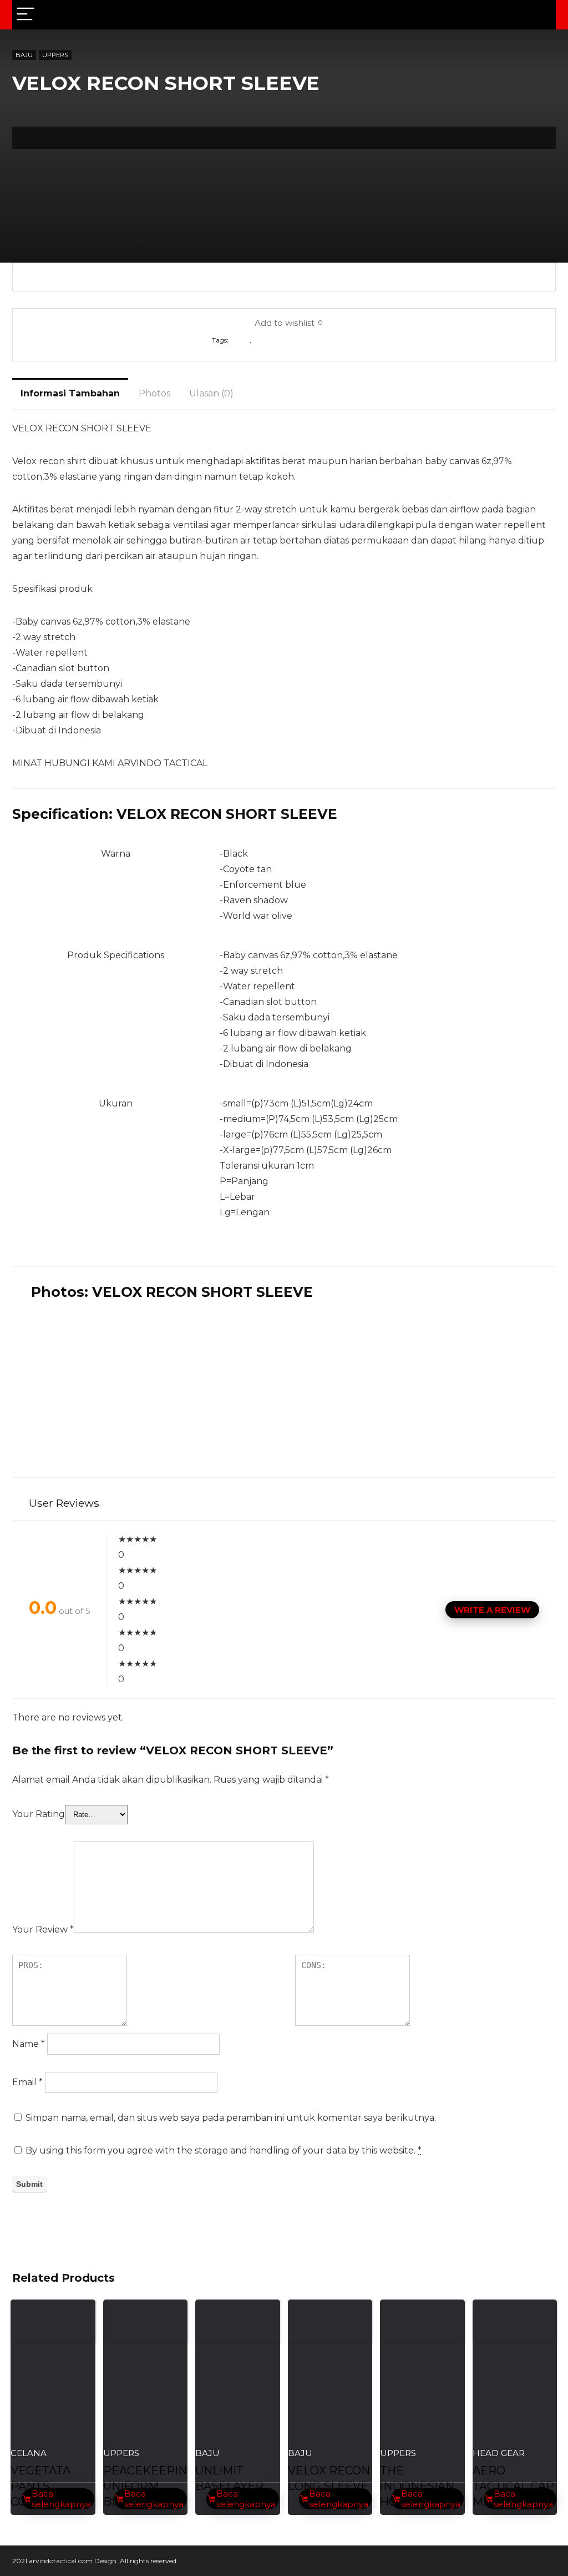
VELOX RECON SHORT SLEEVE (305, 340)
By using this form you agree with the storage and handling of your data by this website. (224, 2150)
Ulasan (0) (211, 393)
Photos (154, 393)
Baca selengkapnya (61, 2499)
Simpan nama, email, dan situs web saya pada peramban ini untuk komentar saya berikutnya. (231, 2118)
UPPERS (55, 55)
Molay (240, 340)
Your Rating (39, 1814)
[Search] (539, 15)
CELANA (29, 2453)
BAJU (24, 55)
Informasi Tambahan (70, 393)
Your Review (43, 1930)
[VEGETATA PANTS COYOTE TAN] (53, 2398)
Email (27, 2082)
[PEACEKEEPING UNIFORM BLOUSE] (146, 2398)
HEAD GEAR (499, 2453)
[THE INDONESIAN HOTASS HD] (422, 2398)
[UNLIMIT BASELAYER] (238, 2398)
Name (29, 2044)
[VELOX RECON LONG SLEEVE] (330, 2398)
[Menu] (26, 15)
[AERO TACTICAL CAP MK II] (515, 2398)
